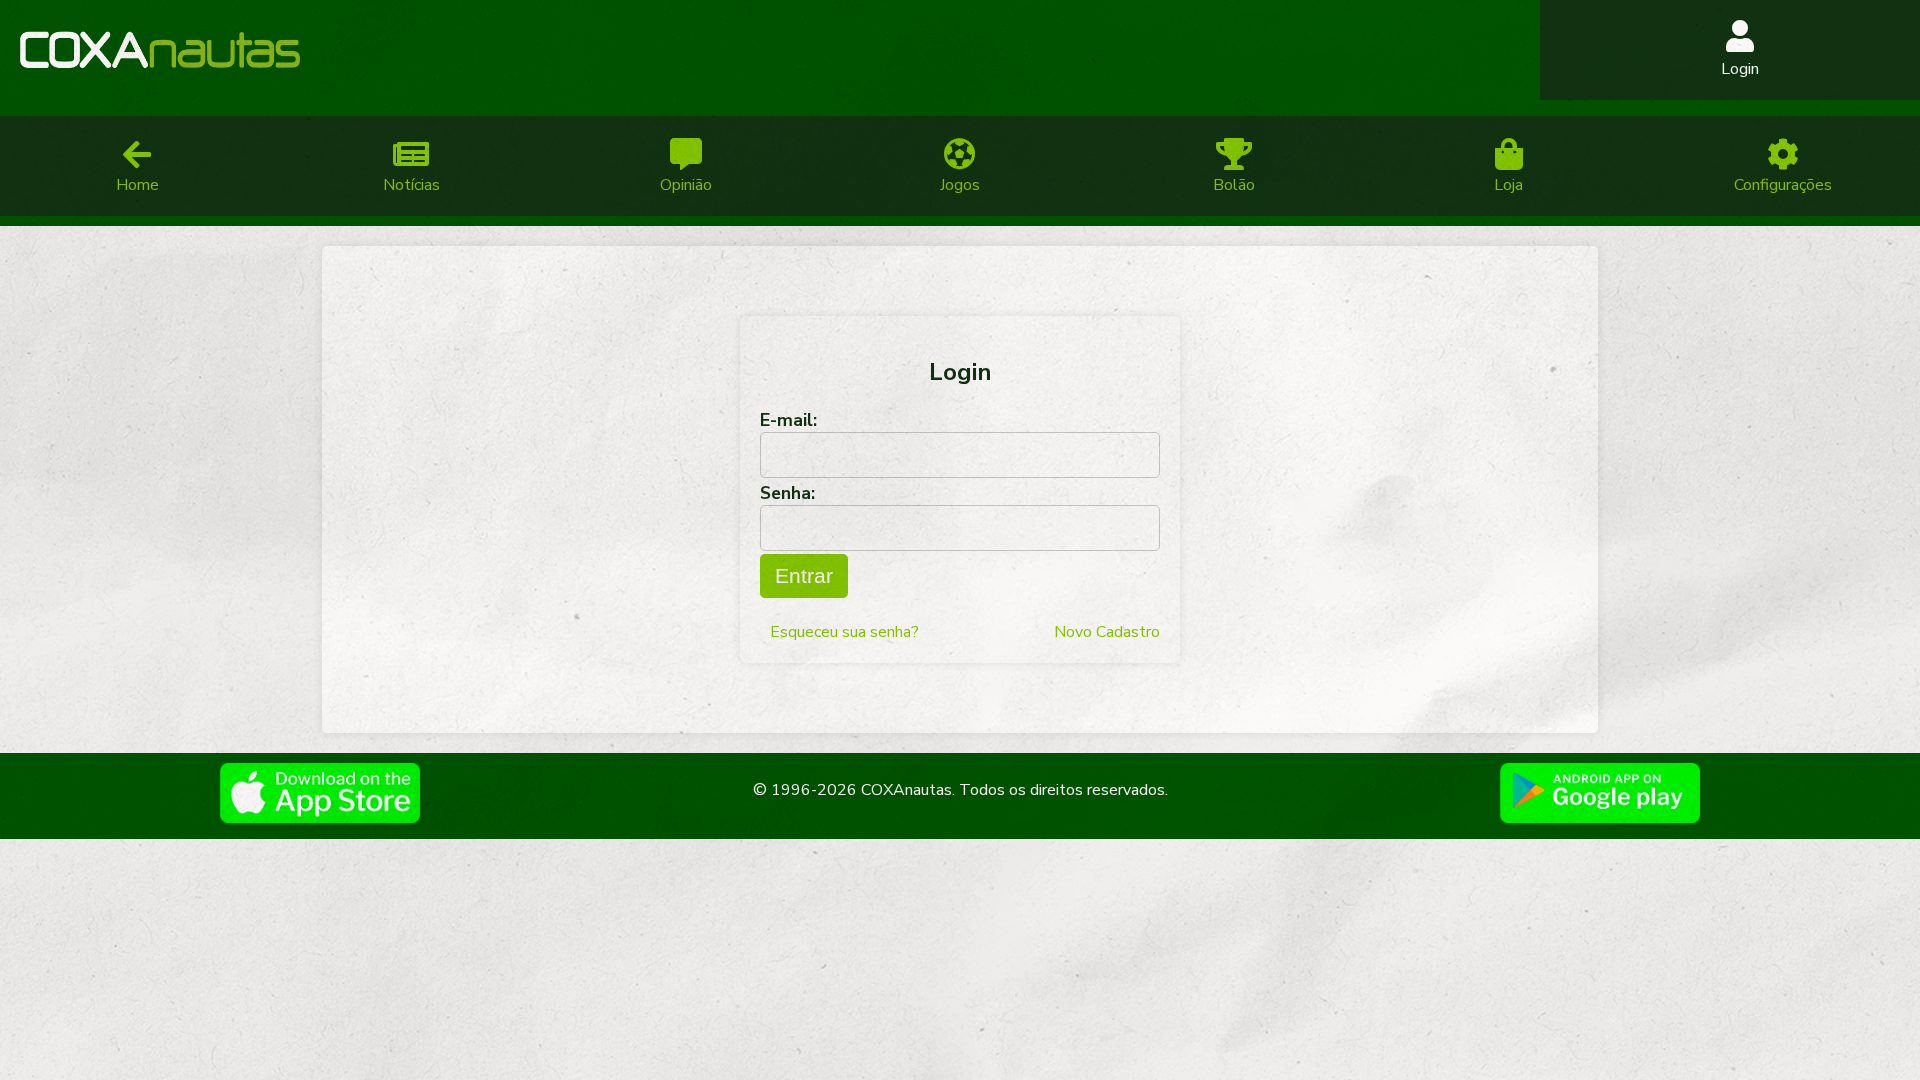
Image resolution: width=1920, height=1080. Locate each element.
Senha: (787, 493)
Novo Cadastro (1107, 632)
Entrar (804, 575)
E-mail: (788, 420)
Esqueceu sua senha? (844, 632)
